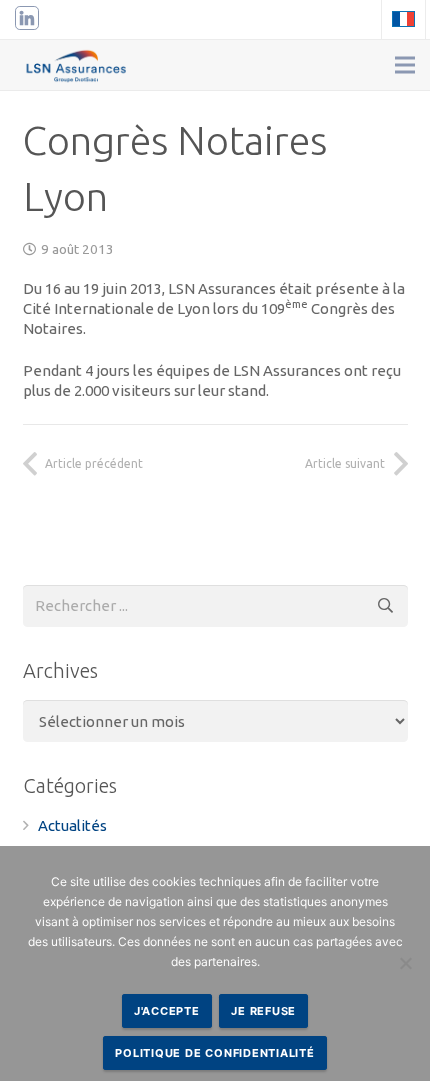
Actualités (72, 825)
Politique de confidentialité (215, 1053)
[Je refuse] (405, 963)
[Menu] (405, 65)
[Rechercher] (387, 606)
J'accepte (167, 1011)
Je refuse (263, 1011)
